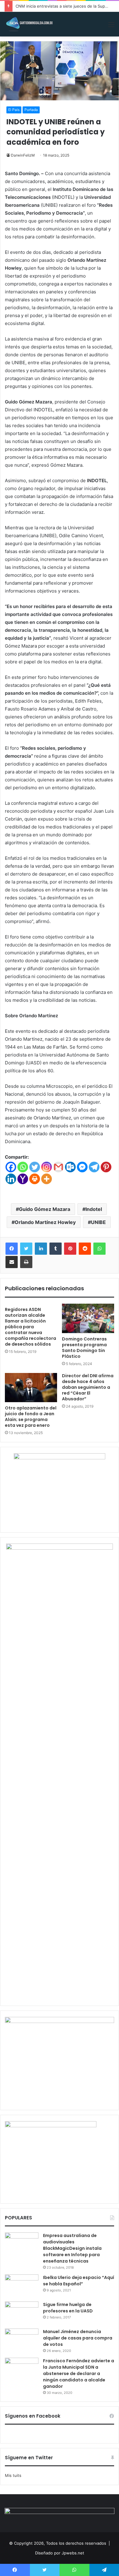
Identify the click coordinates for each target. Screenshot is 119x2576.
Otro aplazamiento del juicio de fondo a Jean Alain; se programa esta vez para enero (31, 1417)
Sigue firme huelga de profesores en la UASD (68, 2308)
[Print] (35, 1179)
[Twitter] (35, 1167)
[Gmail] (58, 1167)
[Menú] (111, 27)
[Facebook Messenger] (82, 1167)
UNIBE (98, 1222)
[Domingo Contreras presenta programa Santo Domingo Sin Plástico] (88, 1318)
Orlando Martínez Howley (45, 1222)
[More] (47, 1179)
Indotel (94, 1209)
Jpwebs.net (73, 2553)
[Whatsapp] (23, 1167)
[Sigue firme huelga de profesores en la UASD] (22, 2313)
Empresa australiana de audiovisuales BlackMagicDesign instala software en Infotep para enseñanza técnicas (72, 2248)
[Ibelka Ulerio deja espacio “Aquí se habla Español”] (22, 2286)
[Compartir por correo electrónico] (12, 1262)
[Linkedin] (11, 1179)
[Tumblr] (56, 1249)
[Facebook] (11, 1167)
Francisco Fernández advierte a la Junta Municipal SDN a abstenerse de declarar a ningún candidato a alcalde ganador (79, 2374)
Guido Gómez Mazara (45, 1209)
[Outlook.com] (70, 1167)
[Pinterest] (106, 1167)
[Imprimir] (26, 1262)
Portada (31, 110)
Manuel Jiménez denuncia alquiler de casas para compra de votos (78, 2338)
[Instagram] (47, 1167)
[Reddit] (85, 1249)
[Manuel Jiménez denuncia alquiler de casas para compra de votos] (22, 2340)
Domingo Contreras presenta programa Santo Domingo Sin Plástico (84, 1348)
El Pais (14, 110)
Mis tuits (13, 2475)
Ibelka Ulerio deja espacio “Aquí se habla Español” (79, 2281)
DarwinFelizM (23, 155)
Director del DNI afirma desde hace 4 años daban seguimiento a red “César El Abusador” (88, 1387)
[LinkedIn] (41, 1249)
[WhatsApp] (99, 1249)
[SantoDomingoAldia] (29, 24)
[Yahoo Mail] (23, 1179)
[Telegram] (94, 1167)
